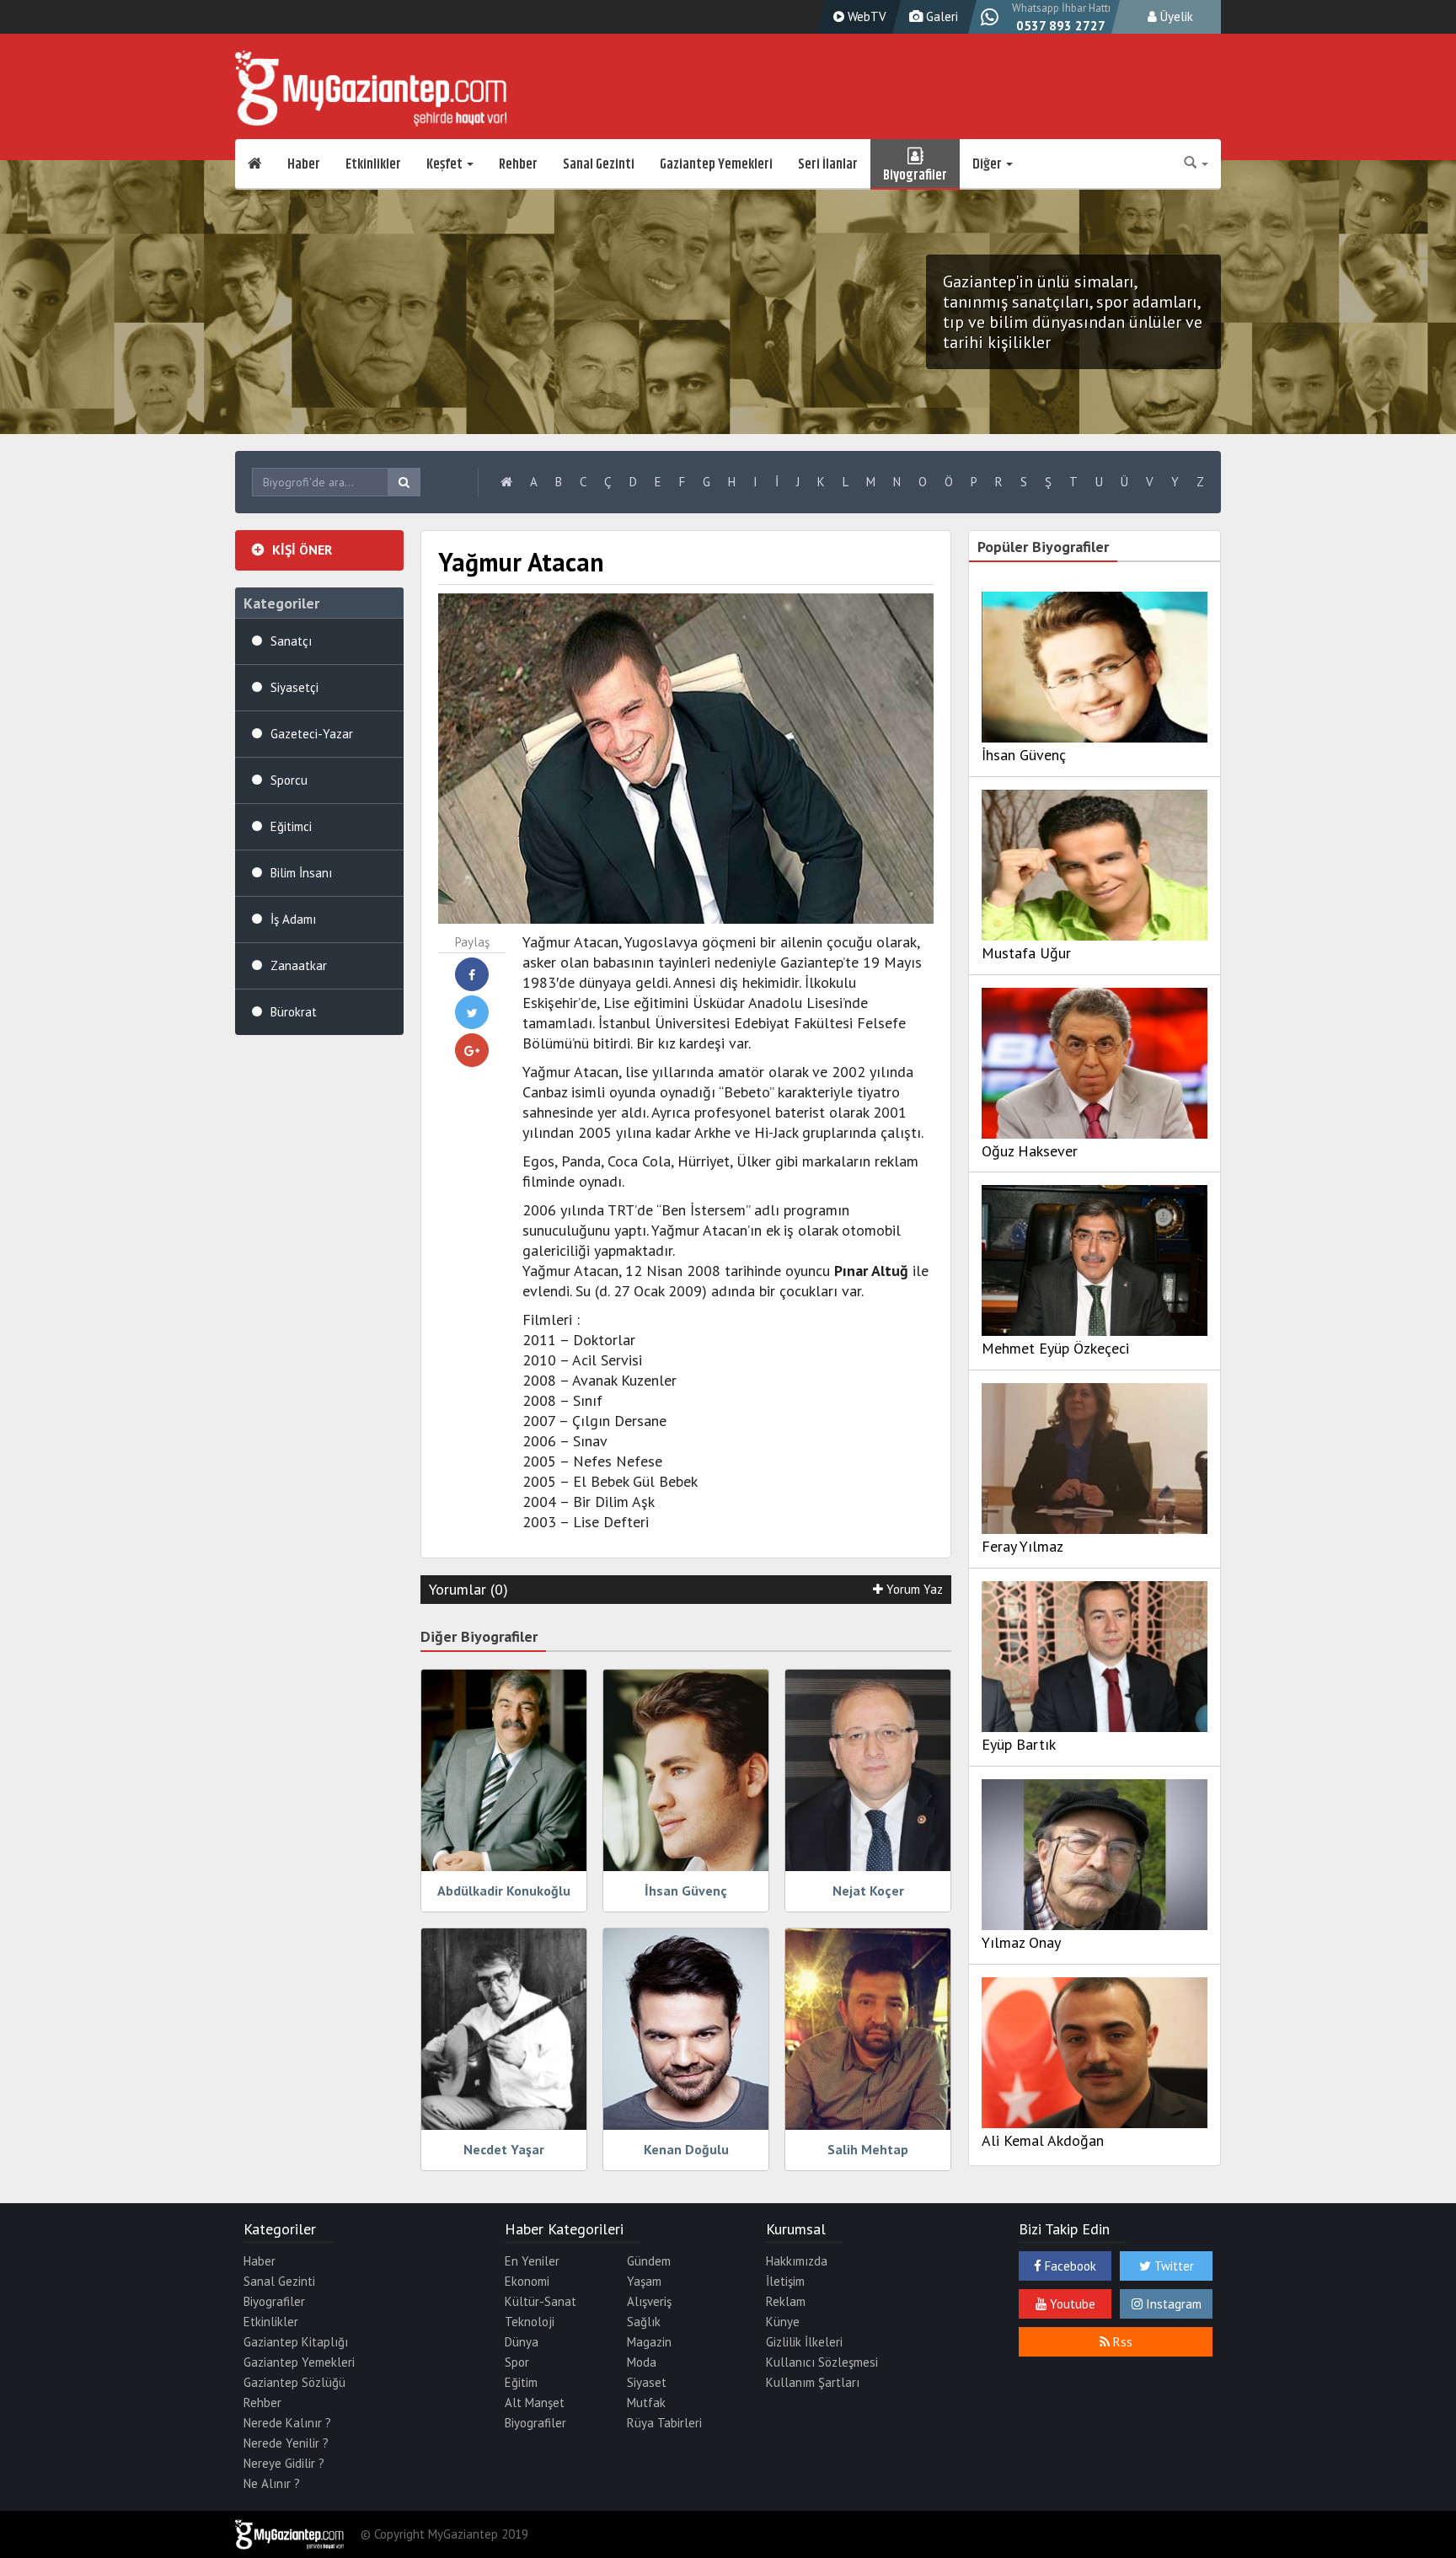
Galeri (940, 16)
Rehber (518, 164)
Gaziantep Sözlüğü (294, 2382)
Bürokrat (294, 1012)
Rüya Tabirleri (664, 2423)
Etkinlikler (373, 164)
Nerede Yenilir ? (286, 2443)
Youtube (1071, 2304)
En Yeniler (532, 2261)
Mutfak (646, 2402)
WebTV (865, 16)
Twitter (1172, 2266)
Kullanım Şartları (813, 2382)
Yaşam (644, 2281)
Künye (783, 2322)
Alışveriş (649, 2301)
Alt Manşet (535, 2402)
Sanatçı (291, 641)
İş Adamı (293, 919)
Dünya (522, 2342)
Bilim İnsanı (301, 873)
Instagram (1172, 2304)
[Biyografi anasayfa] (506, 482)
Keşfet (446, 164)
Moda (642, 2362)
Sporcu (289, 780)
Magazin (649, 2342)
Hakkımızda (797, 2261)
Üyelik (1175, 16)
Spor (517, 2362)
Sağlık (644, 2322)
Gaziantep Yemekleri (716, 164)
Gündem (649, 2261)
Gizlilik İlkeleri (804, 2342)
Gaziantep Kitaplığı (296, 2342)
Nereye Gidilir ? (284, 2463)
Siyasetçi (294, 687)
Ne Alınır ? (272, 2483)
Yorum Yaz (913, 1589)
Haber (304, 164)
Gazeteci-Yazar (312, 734)
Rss (1121, 2342)
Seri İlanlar (828, 164)
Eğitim (521, 2382)
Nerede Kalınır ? (287, 2423)
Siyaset (647, 2382)
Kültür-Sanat (541, 2301)
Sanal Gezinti (599, 164)
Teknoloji (530, 2322)
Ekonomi (527, 2281)
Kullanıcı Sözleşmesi (822, 2362)
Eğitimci (291, 826)
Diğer (988, 164)
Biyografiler (915, 173)
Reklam (786, 2301)
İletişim (785, 2281)
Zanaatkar (299, 965)
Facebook (1069, 2266)
